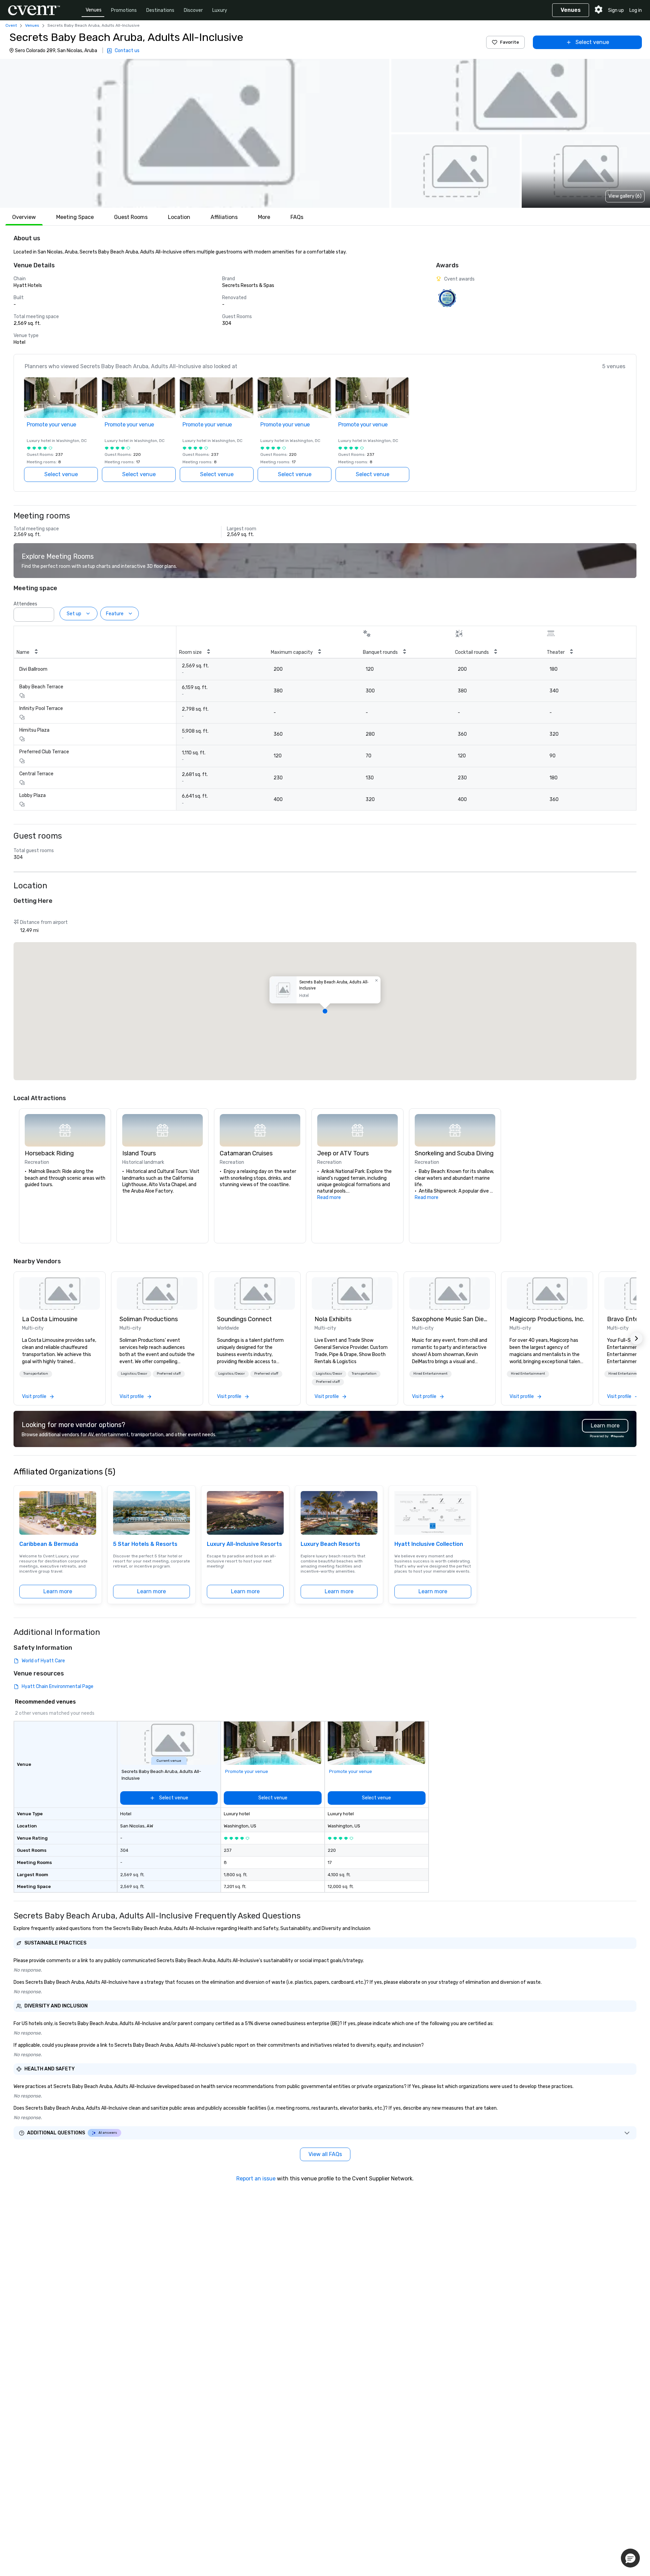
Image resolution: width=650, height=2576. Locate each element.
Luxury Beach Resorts (330, 1544)
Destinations (160, 10)
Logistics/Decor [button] (134, 1374)
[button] (195, 133)
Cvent (11, 25)
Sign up (616, 10)
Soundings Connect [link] (244, 1319)
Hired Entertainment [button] (430, 1374)
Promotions (124, 10)
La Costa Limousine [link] (50, 1319)
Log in (636, 10)
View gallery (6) (625, 196)
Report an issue (256, 2179)
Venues (94, 10)
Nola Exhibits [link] (333, 1319)
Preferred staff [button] (169, 1374)
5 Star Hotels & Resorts (145, 1544)
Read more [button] (329, 1197)
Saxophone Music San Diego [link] (450, 1319)
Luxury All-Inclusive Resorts (244, 1544)
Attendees (25, 604)
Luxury (220, 10)
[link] (60, 1293)
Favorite (510, 42)
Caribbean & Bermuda (49, 1544)
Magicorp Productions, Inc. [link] (547, 1319)
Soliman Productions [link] (149, 1319)
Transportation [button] (36, 1374)
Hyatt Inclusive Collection (429, 1544)
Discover (193, 10)
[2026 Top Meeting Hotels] (447, 298)
